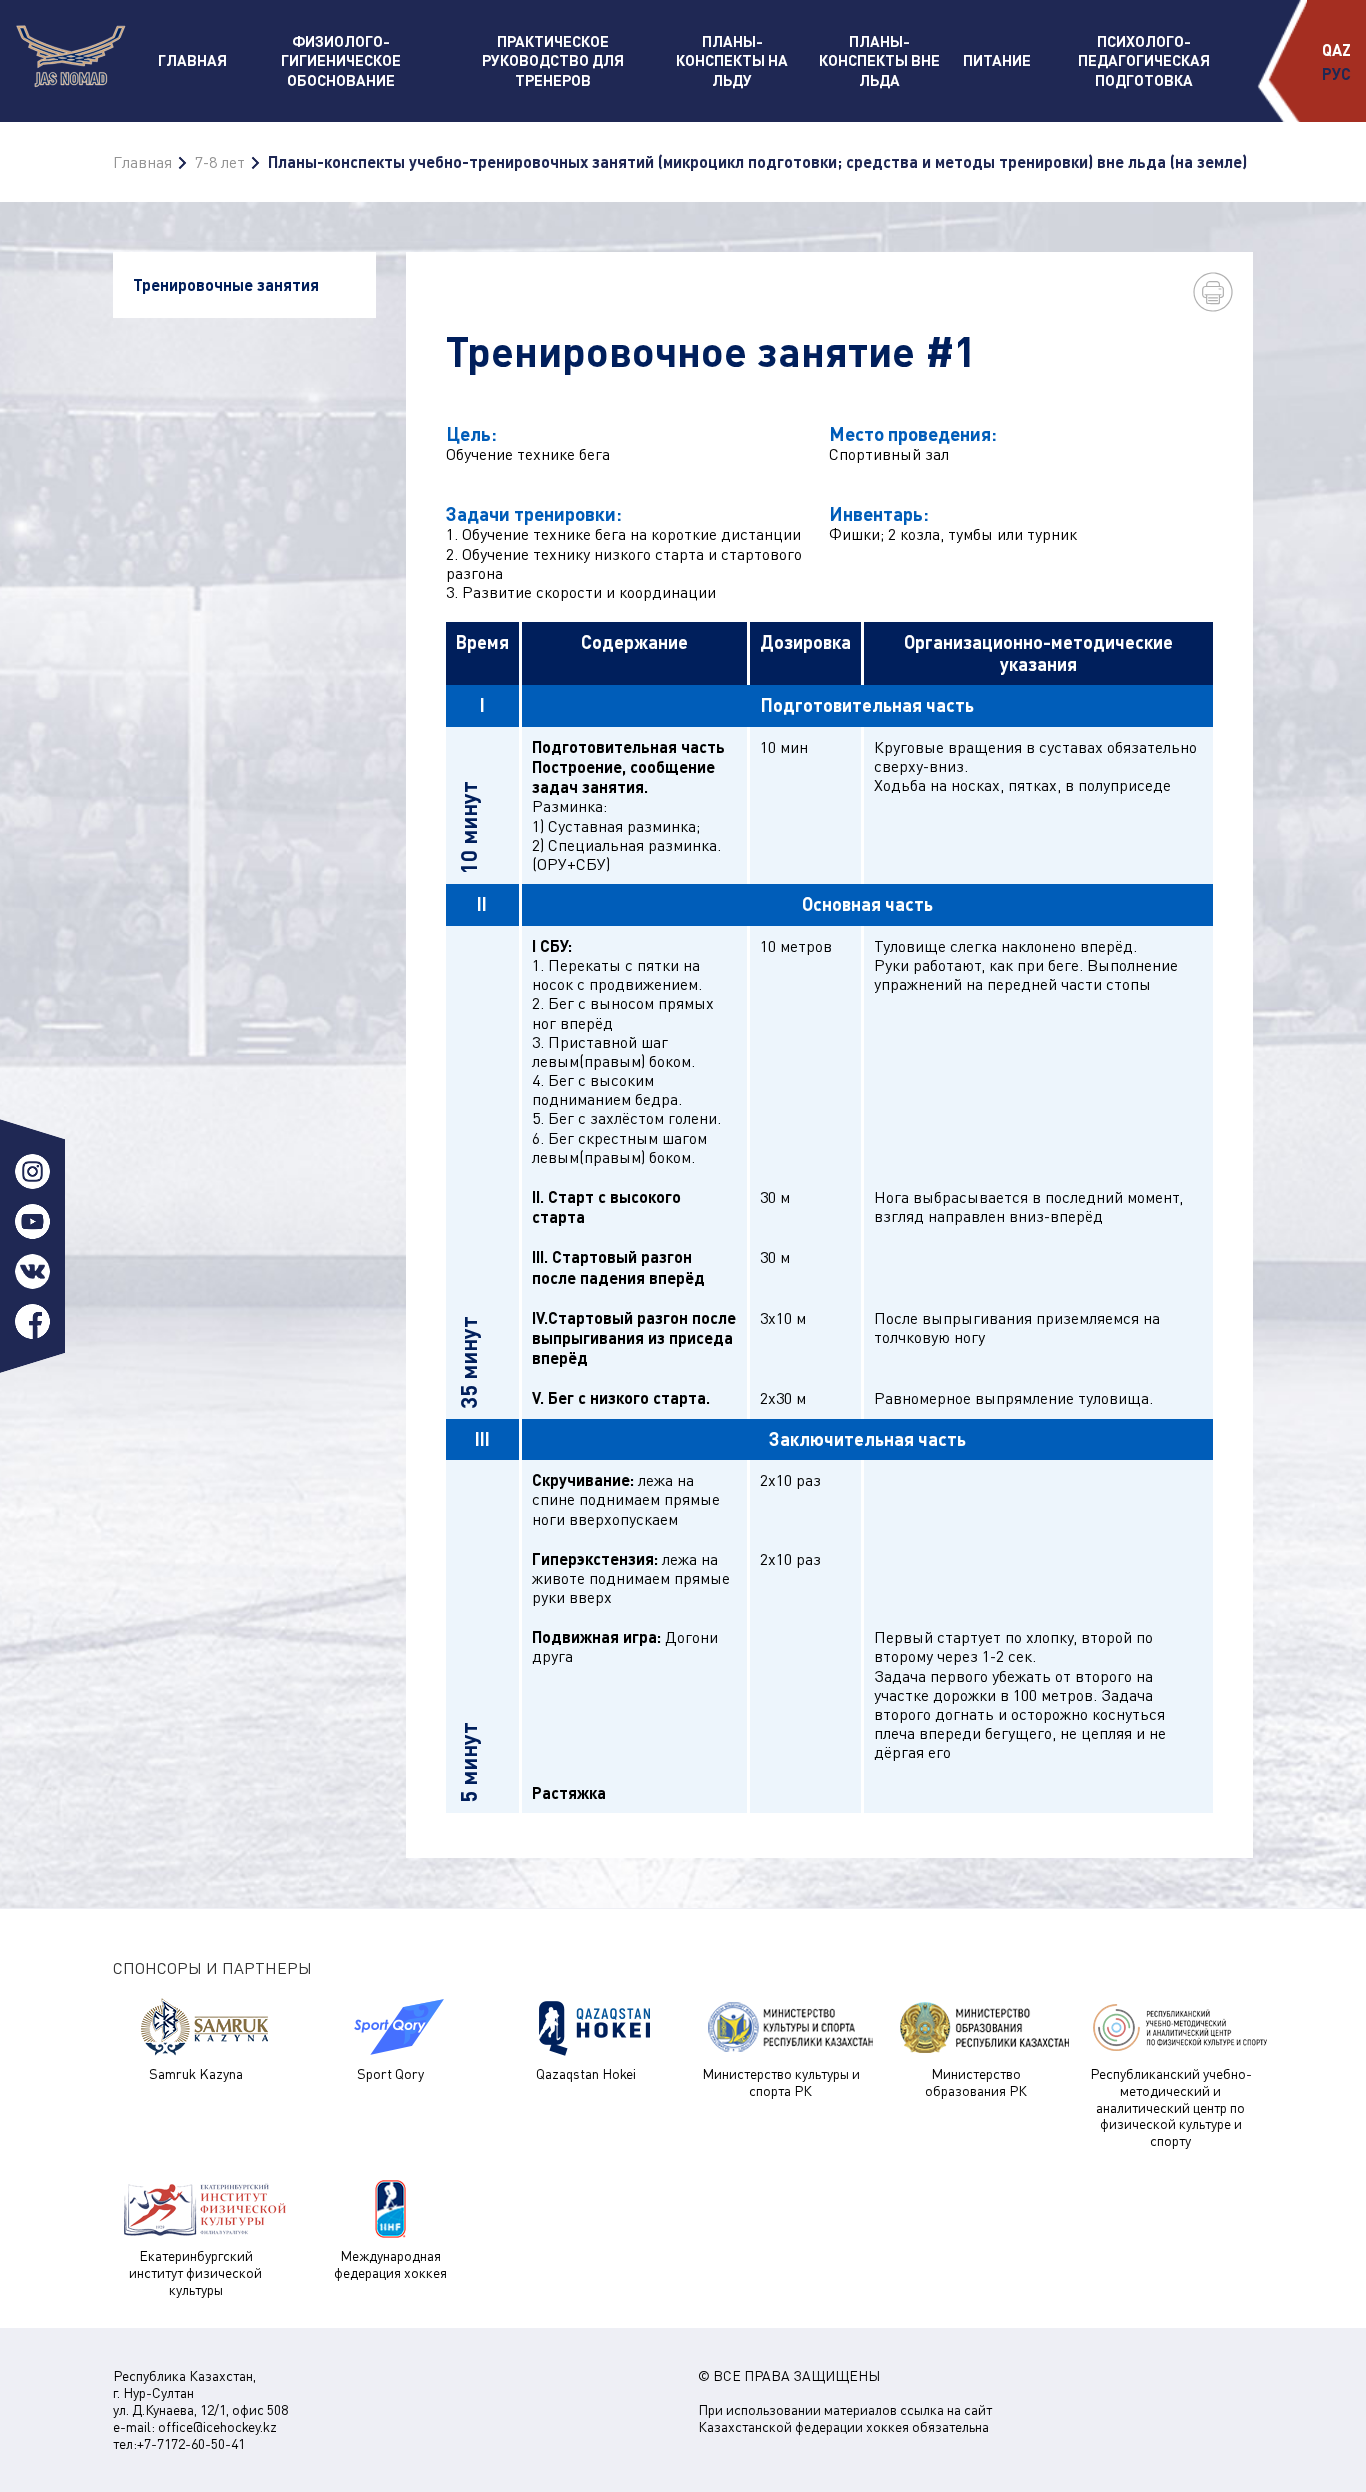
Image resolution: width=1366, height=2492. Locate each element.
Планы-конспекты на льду (732, 60)
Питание (997, 60)
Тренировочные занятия (226, 284)
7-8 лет (220, 162)
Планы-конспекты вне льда (879, 60)
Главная (192, 60)
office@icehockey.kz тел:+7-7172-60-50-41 (195, 2435)
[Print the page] (1213, 292)
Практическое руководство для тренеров (553, 60)
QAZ (1336, 49)
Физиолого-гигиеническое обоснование (341, 60)
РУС (1336, 73)
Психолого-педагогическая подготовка (1144, 60)
